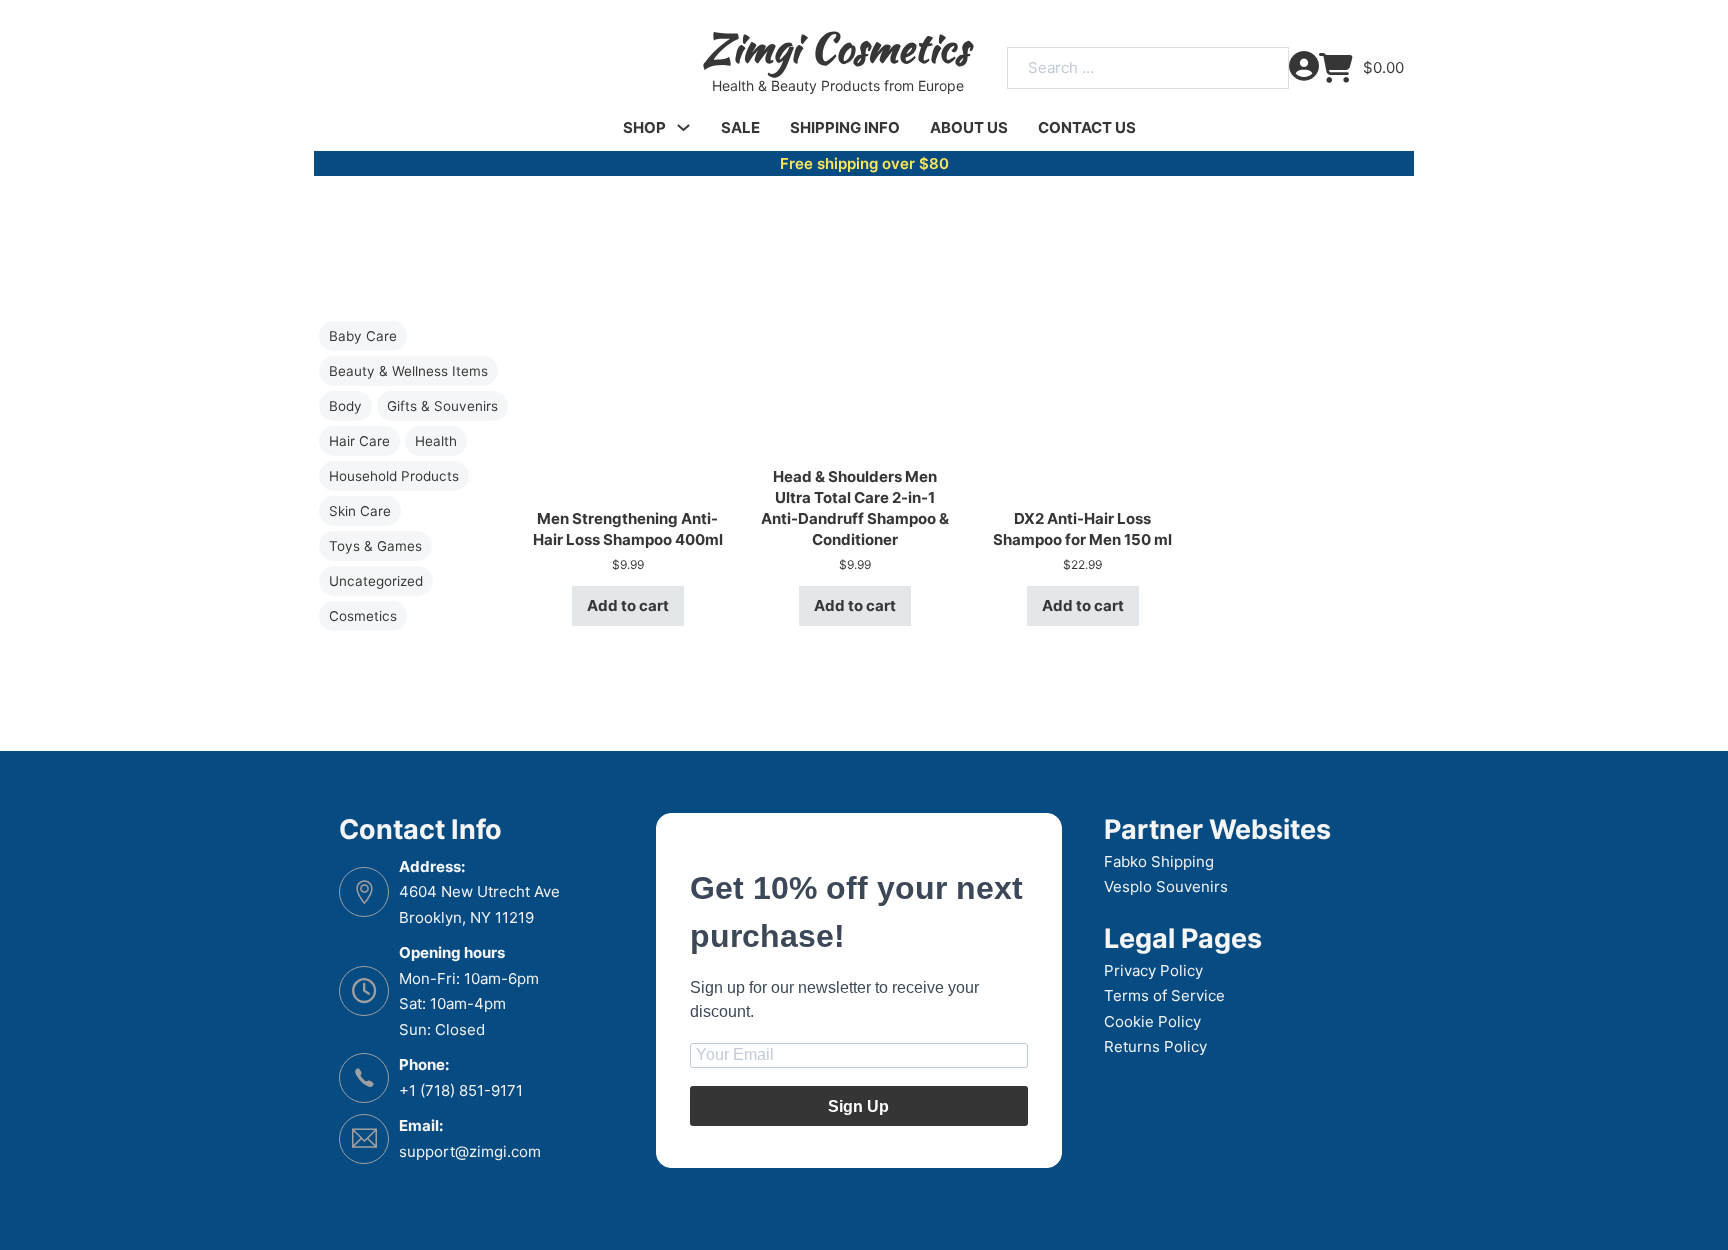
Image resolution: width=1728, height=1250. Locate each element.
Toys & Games (375, 546)
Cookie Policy (1152, 1021)
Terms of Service (1164, 995)
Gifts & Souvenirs (442, 406)
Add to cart (628, 605)
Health (436, 441)
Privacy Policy (1153, 970)
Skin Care (360, 511)
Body (345, 406)
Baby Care (363, 336)
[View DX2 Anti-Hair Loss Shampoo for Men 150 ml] (1083, 370)
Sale (740, 127)
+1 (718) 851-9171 (461, 1090)
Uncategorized (376, 581)
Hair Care (359, 441)
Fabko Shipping (1159, 861)
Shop (644, 127)
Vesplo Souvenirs (1166, 886)
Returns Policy (1155, 1046)
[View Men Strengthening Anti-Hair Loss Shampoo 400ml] (628, 370)
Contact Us (1087, 127)
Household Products (394, 476)
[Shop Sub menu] (683, 127)
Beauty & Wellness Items (408, 371)
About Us (969, 127)
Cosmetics (363, 616)
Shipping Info (845, 127)
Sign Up (858, 1106)
